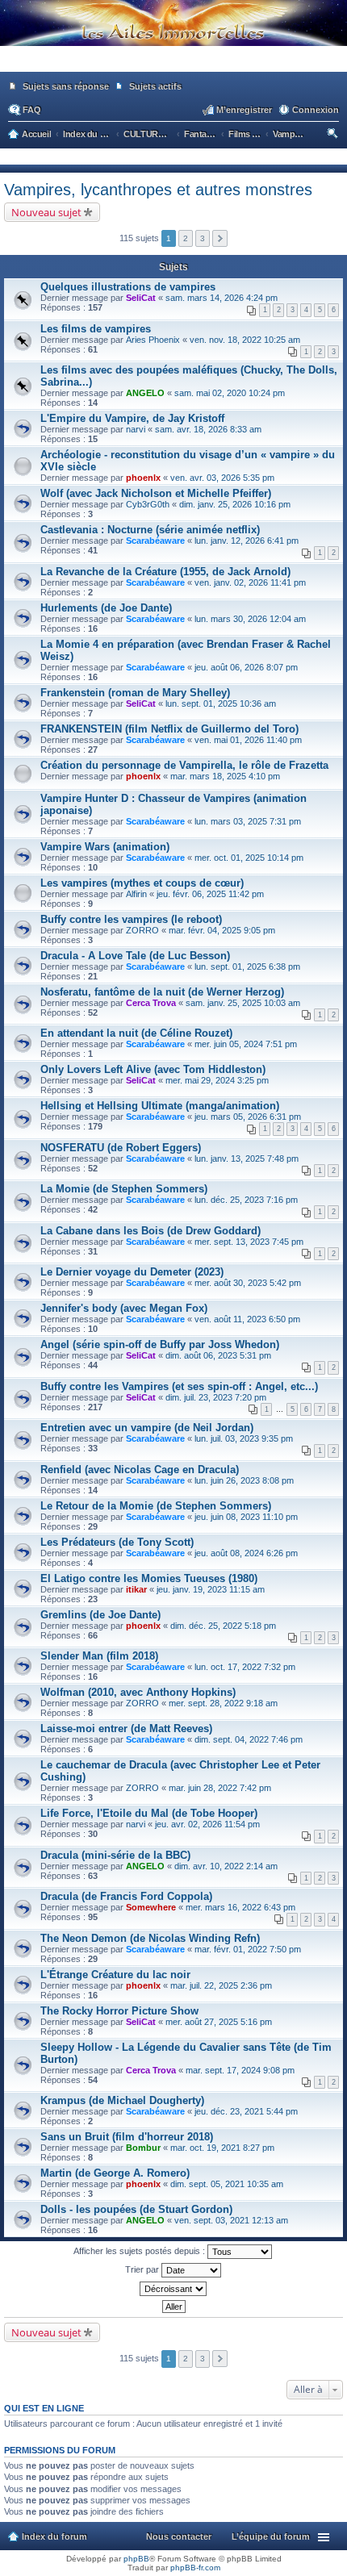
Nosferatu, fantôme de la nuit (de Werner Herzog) (162, 992)
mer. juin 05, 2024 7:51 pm (246, 1044)
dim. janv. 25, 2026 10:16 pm (235, 504)
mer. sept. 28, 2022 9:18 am (223, 1703)
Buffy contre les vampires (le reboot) (131, 919)
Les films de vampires (96, 329)
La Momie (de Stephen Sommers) (124, 1189)
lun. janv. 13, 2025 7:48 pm (247, 1159)
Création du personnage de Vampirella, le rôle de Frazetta (184, 765)
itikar (136, 1589)
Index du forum (54, 2536)
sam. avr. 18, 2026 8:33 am (208, 429)
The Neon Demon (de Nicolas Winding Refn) (150, 1938)
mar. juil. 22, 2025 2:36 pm (221, 1985)
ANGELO (145, 393)
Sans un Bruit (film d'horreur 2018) (127, 2137)
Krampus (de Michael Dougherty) (122, 2100)
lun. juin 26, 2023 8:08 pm (244, 1480)
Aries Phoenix (153, 340)
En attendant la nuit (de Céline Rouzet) (136, 1033)
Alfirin (136, 894)
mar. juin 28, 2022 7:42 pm (220, 1788)
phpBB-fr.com (195, 2568)
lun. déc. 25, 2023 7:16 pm (246, 1200)
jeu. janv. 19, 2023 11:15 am (211, 1589)
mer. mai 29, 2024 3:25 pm (217, 1080)
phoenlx (143, 478)
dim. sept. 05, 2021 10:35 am (227, 2184)
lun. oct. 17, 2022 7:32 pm (245, 1667)
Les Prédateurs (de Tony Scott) (117, 1542)
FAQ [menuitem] (32, 110)
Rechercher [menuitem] (334, 136)
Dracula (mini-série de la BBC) (115, 1855)
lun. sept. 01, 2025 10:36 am (221, 703)
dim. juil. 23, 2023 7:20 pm (216, 1397)
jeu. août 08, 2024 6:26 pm (246, 1553)
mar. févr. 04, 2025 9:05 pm (222, 930)
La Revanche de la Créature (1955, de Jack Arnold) (165, 572)
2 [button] (186, 238)
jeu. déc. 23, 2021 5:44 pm (246, 2111)
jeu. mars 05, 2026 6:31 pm (248, 1117)
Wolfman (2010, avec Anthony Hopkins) (138, 1692)
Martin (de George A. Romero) (115, 2173)
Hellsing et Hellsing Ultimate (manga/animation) (160, 1106)
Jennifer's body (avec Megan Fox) (124, 1308)
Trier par (143, 2269)
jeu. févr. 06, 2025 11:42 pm (210, 894)
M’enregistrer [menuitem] (244, 110)
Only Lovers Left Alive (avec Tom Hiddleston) (153, 1069)
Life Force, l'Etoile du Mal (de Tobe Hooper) (149, 1813)
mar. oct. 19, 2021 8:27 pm (222, 2148)
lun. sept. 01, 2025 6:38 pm (247, 967)
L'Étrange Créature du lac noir (115, 1975)
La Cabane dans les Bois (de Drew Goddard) (151, 1231)
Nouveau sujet (46, 212)
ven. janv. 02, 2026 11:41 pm (250, 582)
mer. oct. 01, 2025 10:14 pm (249, 858)
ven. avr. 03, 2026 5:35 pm (222, 478)
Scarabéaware (155, 541)
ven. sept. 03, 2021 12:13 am (231, 2220)
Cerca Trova (151, 1003)
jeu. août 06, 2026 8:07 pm (246, 667)
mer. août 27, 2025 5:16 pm (219, 2022)
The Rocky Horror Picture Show (119, 2011)
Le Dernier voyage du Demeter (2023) (132, 1272)
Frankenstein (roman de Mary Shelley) (135, 693)
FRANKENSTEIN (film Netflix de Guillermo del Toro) (169, 729)
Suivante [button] (220, 238)
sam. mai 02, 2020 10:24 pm (230, 393)
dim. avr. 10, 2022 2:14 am (226, 1866)
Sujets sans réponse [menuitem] (66, 86)
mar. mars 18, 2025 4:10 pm (225, 776)
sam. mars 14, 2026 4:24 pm (222, 298)
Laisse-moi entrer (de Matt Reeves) (126, 1728)
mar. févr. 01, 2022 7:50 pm (248, 1949)
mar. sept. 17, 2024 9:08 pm (240, 2070)
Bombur (143, 2148)
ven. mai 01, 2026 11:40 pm (248, 740)
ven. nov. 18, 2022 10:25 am (245, 340)
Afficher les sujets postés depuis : (140, 2251)
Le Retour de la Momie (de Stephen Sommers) (156, 1506)
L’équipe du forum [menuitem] (271, 2536)
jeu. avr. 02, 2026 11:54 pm (207, 1824)
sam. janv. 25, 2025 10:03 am (243, 1003)
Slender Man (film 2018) (99, 1656)
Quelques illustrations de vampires (128, 287)
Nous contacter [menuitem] (179, 2536)
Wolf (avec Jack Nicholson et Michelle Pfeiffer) (156, 493)
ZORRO (142, 930)
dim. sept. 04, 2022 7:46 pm (249, 1739)
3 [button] (203, 238)
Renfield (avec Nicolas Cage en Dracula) (140, 1470)
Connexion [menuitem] (316, 110)
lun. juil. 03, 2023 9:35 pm (244, 1438)
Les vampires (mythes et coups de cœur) (142, 883)
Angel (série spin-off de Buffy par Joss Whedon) (160, 1344)
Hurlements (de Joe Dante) (106, 608)
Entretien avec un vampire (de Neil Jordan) (147, 1428)
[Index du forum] (173, 65)
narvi (136, 429)
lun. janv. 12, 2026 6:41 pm (247, 541)
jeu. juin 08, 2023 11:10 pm (246, 1517)
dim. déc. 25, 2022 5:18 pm (223, 1626)
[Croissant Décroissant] (173, 2289)
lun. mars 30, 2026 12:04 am (250, 619)
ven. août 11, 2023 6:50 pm (247, 1319)
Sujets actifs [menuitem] (155, 86)
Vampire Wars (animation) (105, 847)
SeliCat (141, 298)
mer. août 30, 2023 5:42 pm (248, 1283)
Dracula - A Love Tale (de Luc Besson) (135, 956)
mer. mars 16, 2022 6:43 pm (240, 1907)
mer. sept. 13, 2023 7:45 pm (249, 1242)
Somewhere (151, 1907)
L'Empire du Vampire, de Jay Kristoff (132, 418)
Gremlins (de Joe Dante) (100, 1615)
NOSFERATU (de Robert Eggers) (121, 1148)
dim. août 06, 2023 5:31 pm (218, 1355)
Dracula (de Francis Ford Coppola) (126, 1896)
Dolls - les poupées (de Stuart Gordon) (136, 2209)
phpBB (136, 2559)
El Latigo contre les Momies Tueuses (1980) (149, 1578)
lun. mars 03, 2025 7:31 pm (248, 821)
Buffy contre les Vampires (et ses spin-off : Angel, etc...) (179, 1386)
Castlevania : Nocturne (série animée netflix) (150, 530)
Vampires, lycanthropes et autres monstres (158, 190)
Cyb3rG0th (148, 504)
